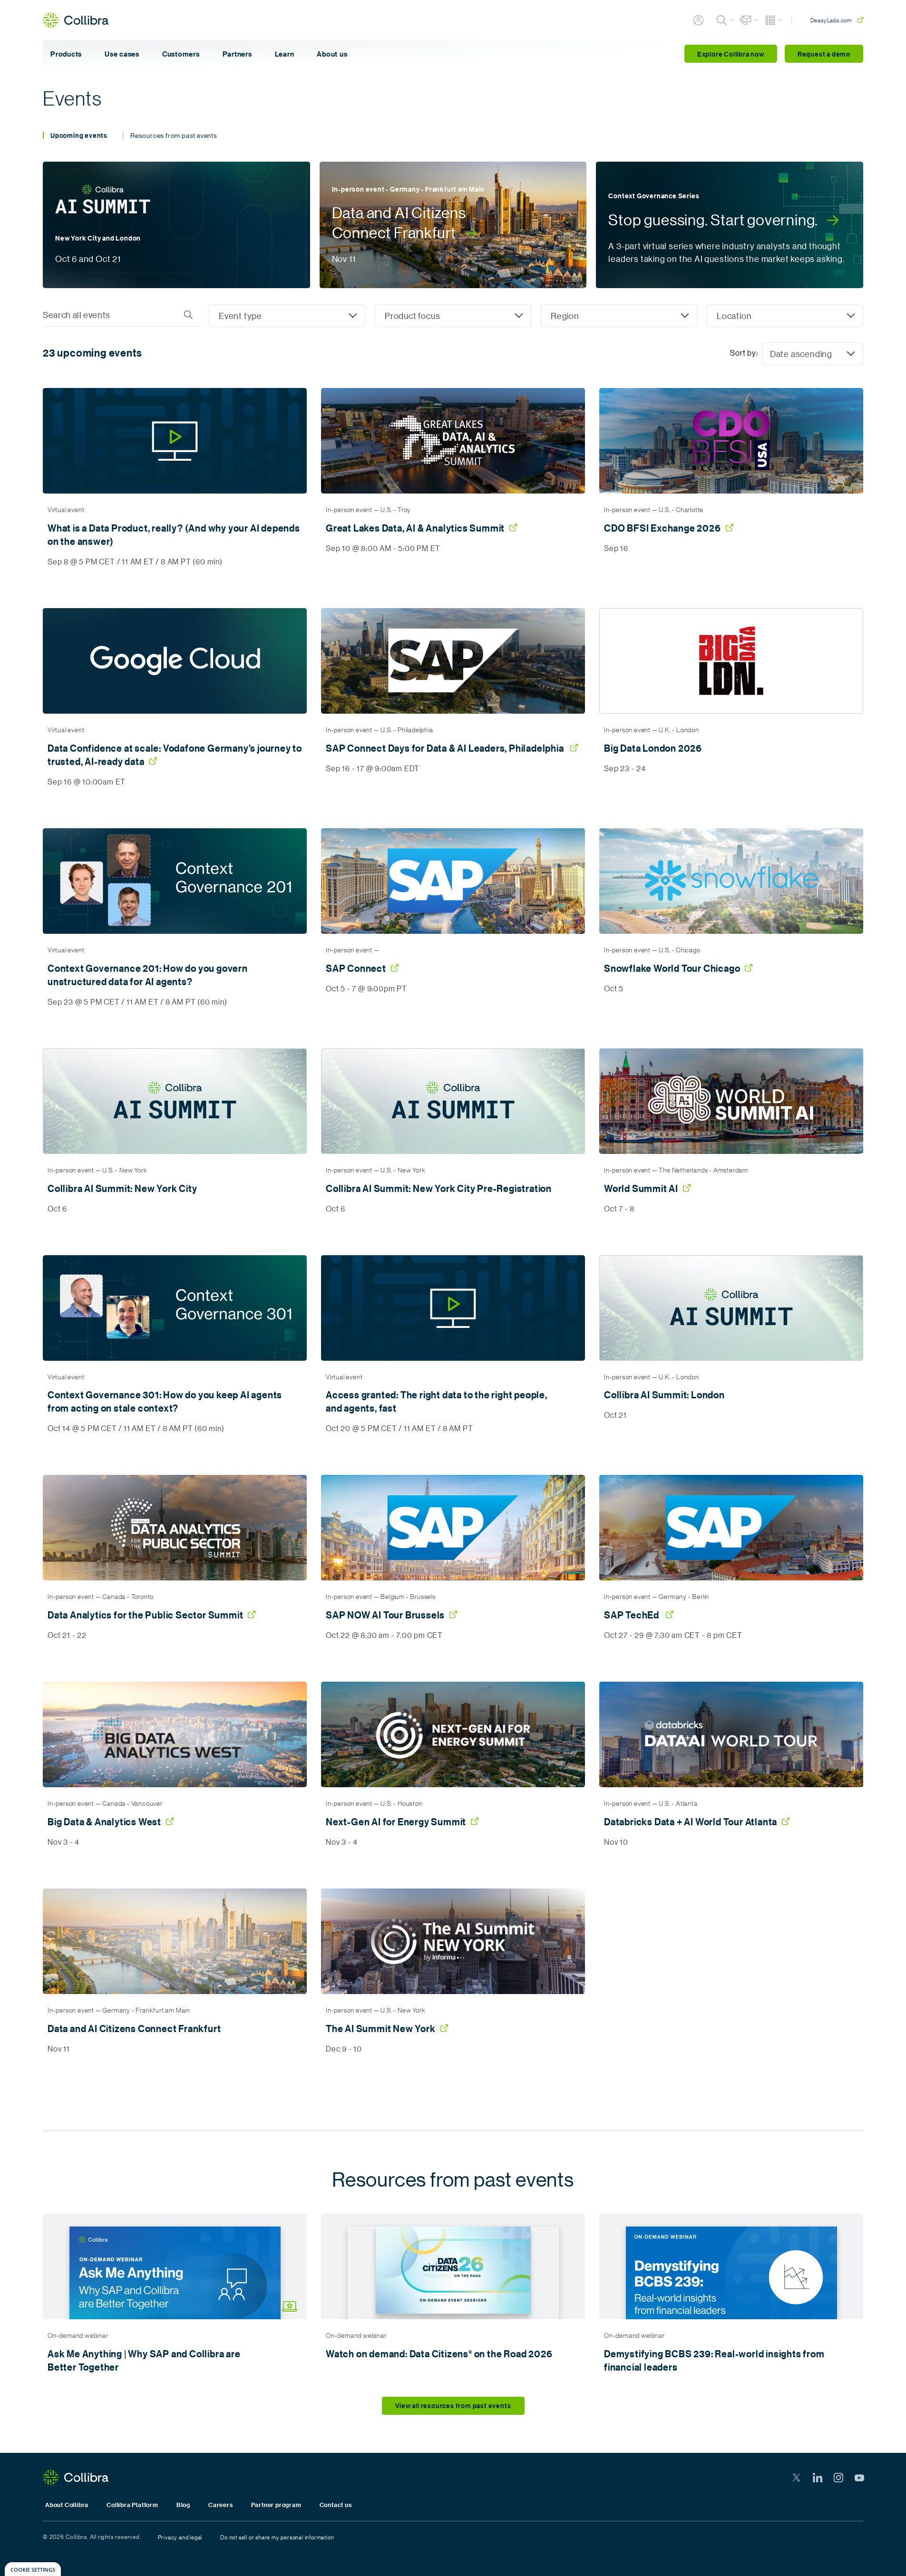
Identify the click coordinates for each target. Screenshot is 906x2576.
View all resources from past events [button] (453, 2406)
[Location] (785, 316)
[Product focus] (453, 316)
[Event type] (287, 316)
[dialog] (33, 2569)
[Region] (619, 316)
